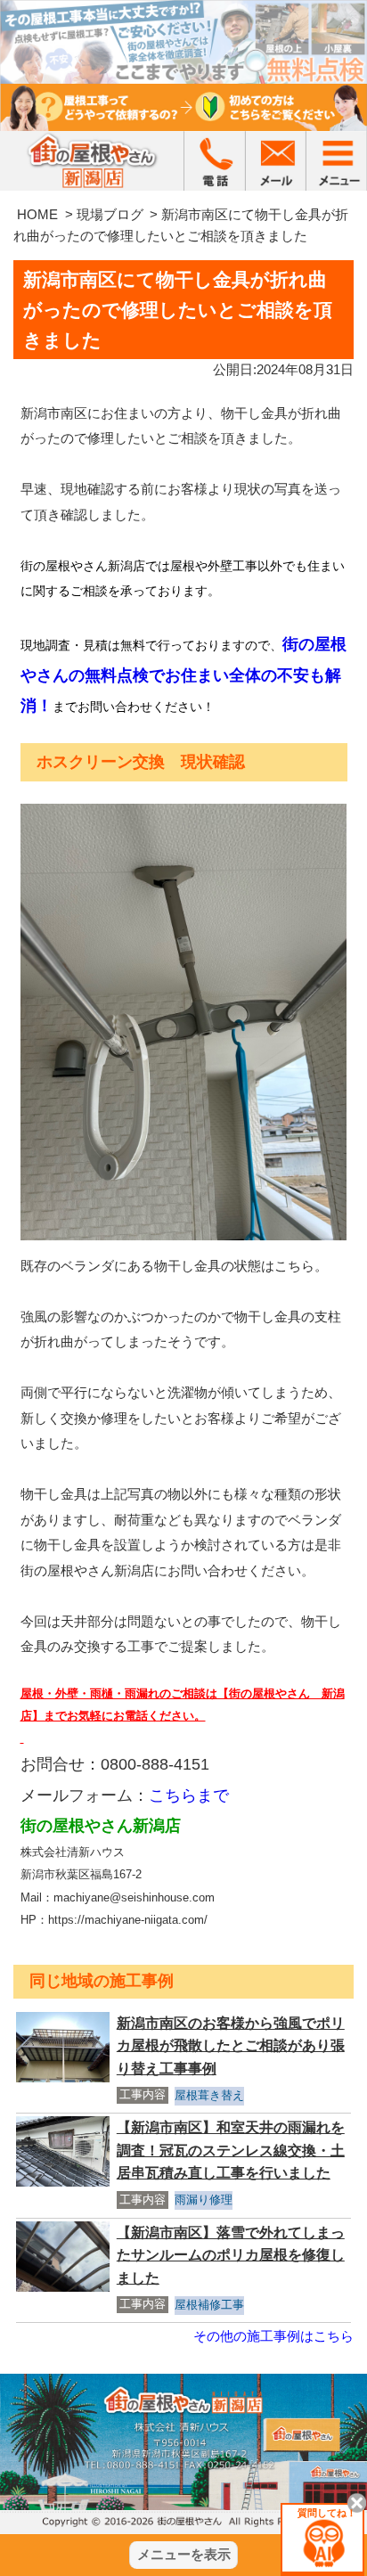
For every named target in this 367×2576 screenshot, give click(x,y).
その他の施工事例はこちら (273, 2336)
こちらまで (189, 1795)
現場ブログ (110, 214)
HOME (37, 214)
